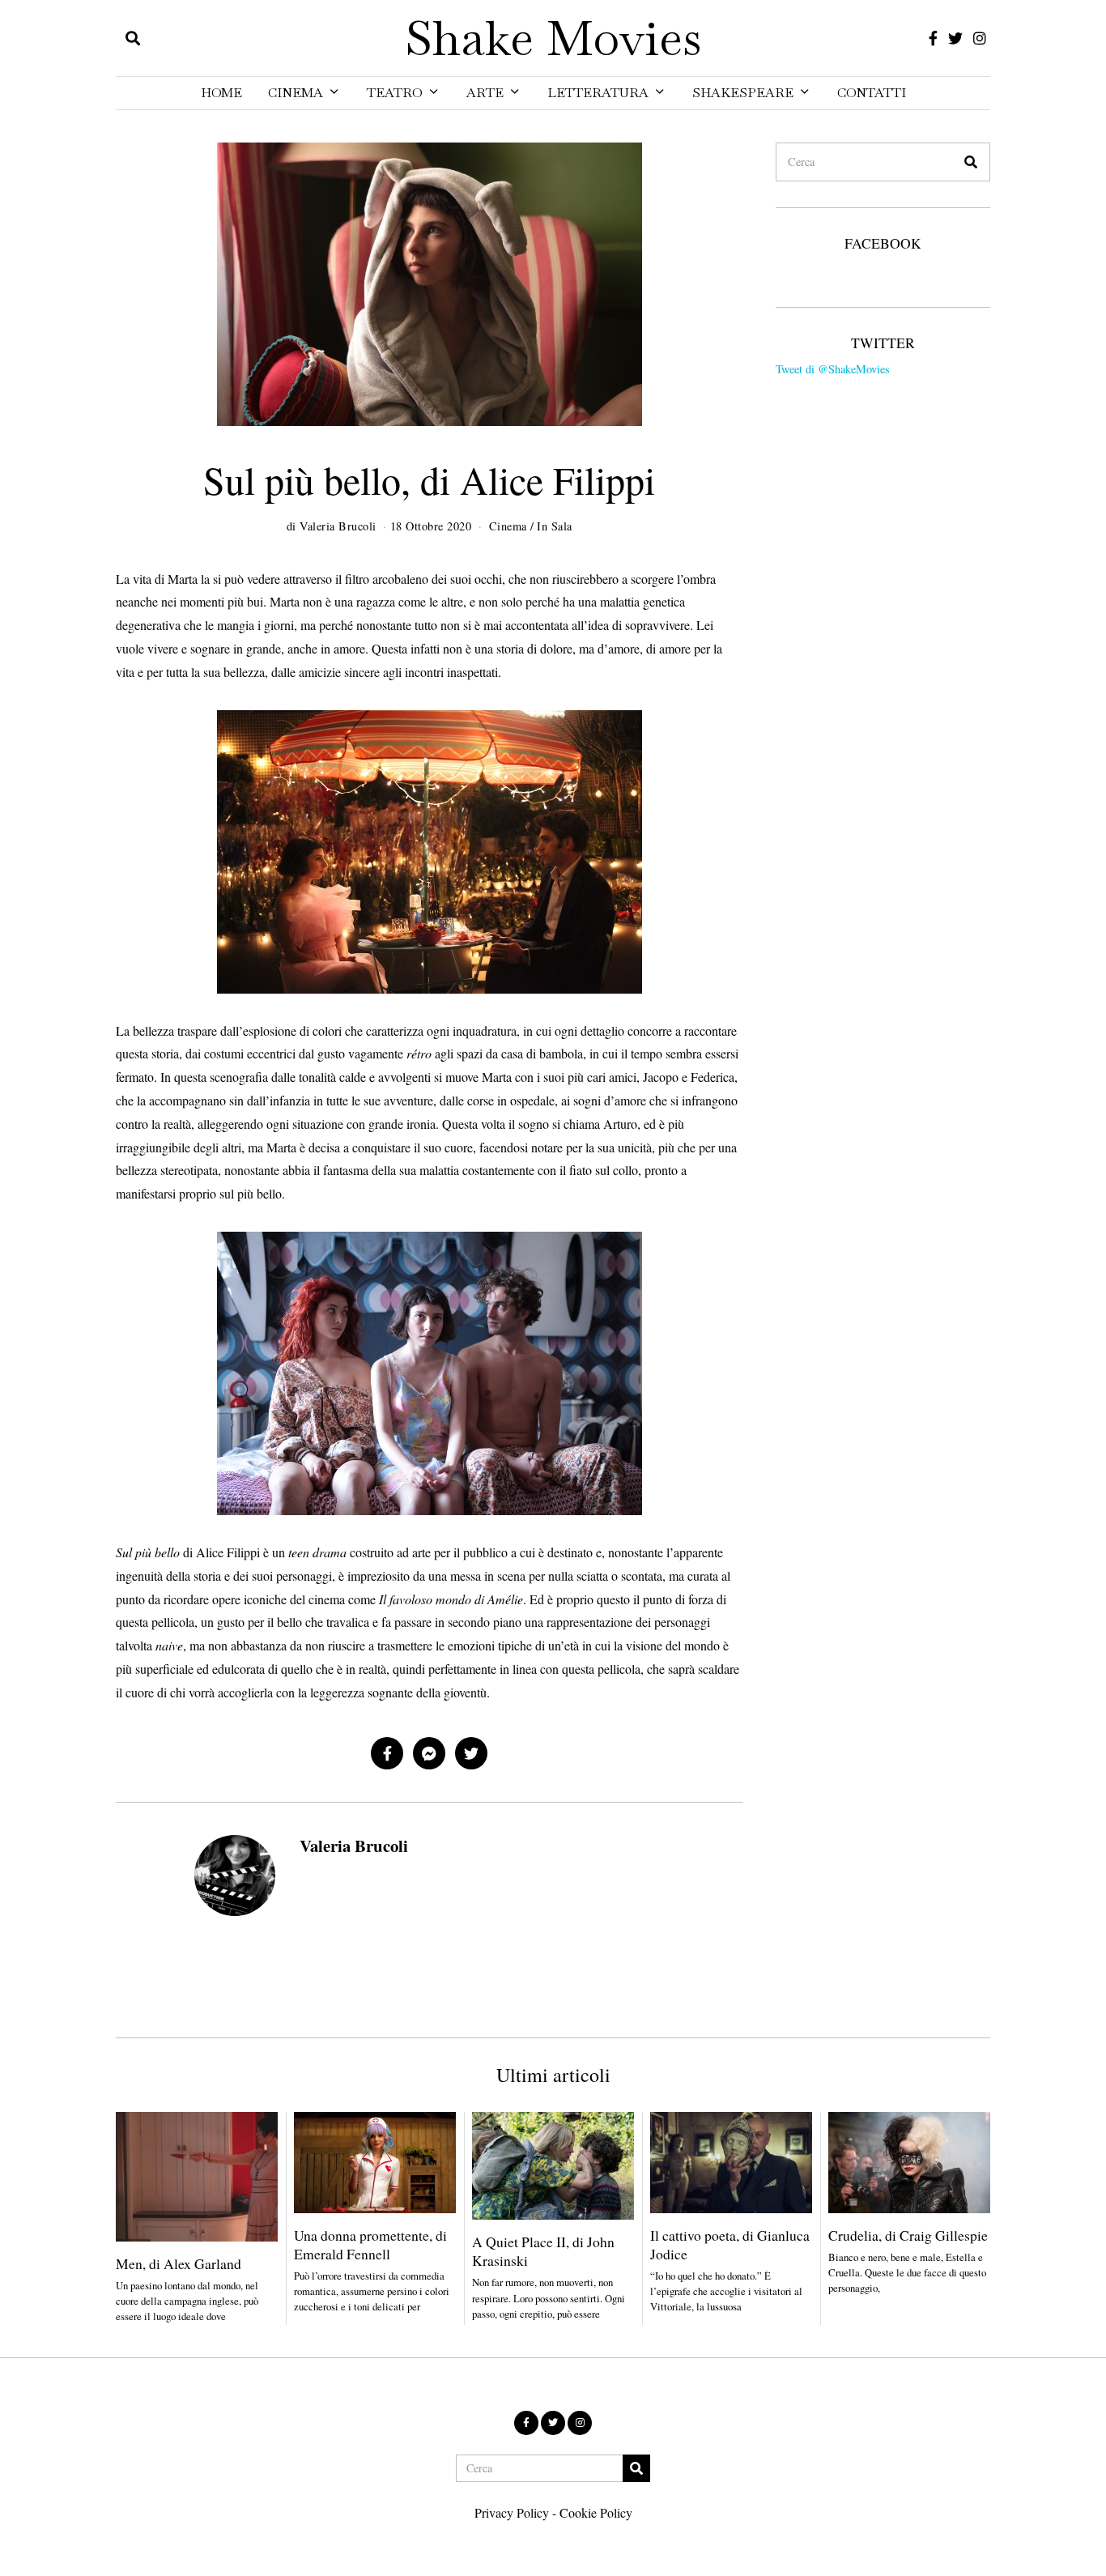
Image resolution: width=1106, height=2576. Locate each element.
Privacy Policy (512, 2512)
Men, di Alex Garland (179, 2263)
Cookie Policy (596, 2512)
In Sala (555, 526)
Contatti (872, 93)
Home (221, 93)
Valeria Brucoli (354, 1846)
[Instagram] (980, 38)
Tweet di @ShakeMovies (833, 369)
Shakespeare (743, 93)
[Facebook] (933, 38)
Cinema (296, 93)
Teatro (395, 93)
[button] (971, 162)
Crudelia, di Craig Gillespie (908, 2235)
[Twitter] (955, 38)
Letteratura (598, 93)
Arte (485, 93)
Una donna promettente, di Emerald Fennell (370, 2244)
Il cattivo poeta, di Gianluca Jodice (730, 2244)
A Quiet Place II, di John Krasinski (543, 2251)
